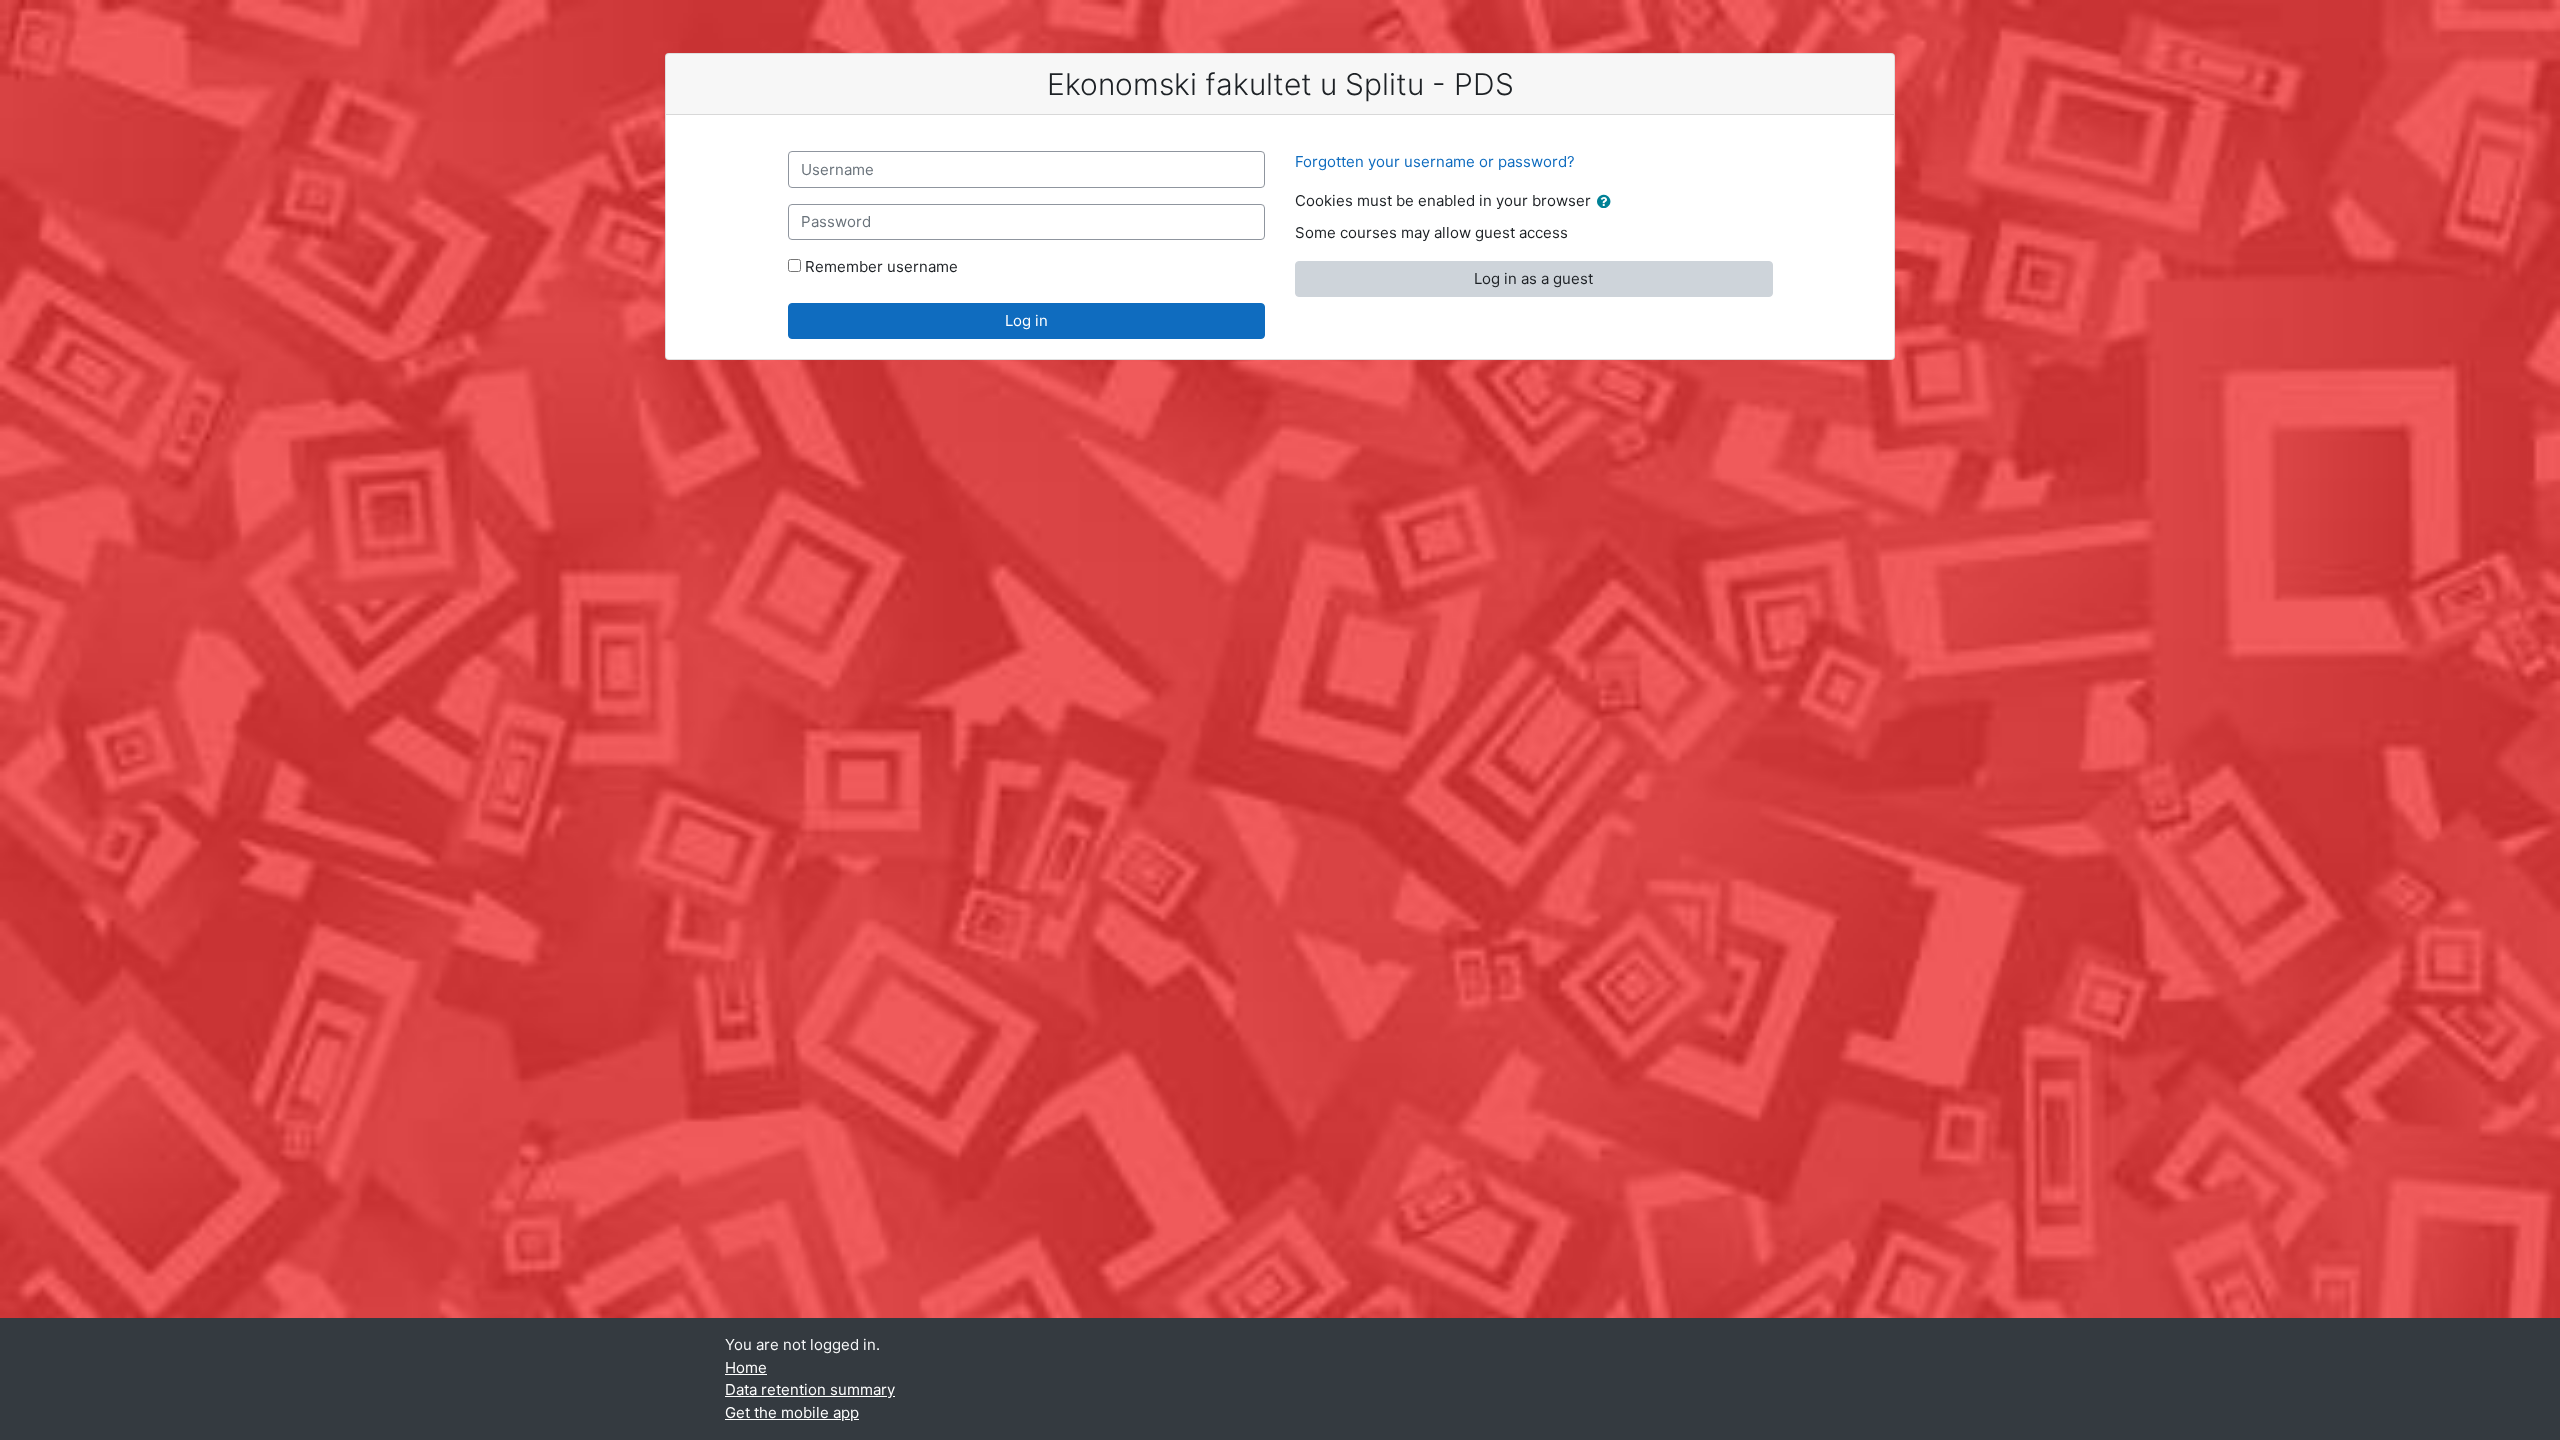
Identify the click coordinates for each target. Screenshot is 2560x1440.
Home (746, 1367)
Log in (1026, 320)
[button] (1608, 202)
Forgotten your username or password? (1435, 161)
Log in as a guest (1533, 278)
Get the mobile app (792, 1412)
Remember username (881, 266)
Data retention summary (810, 1389)
